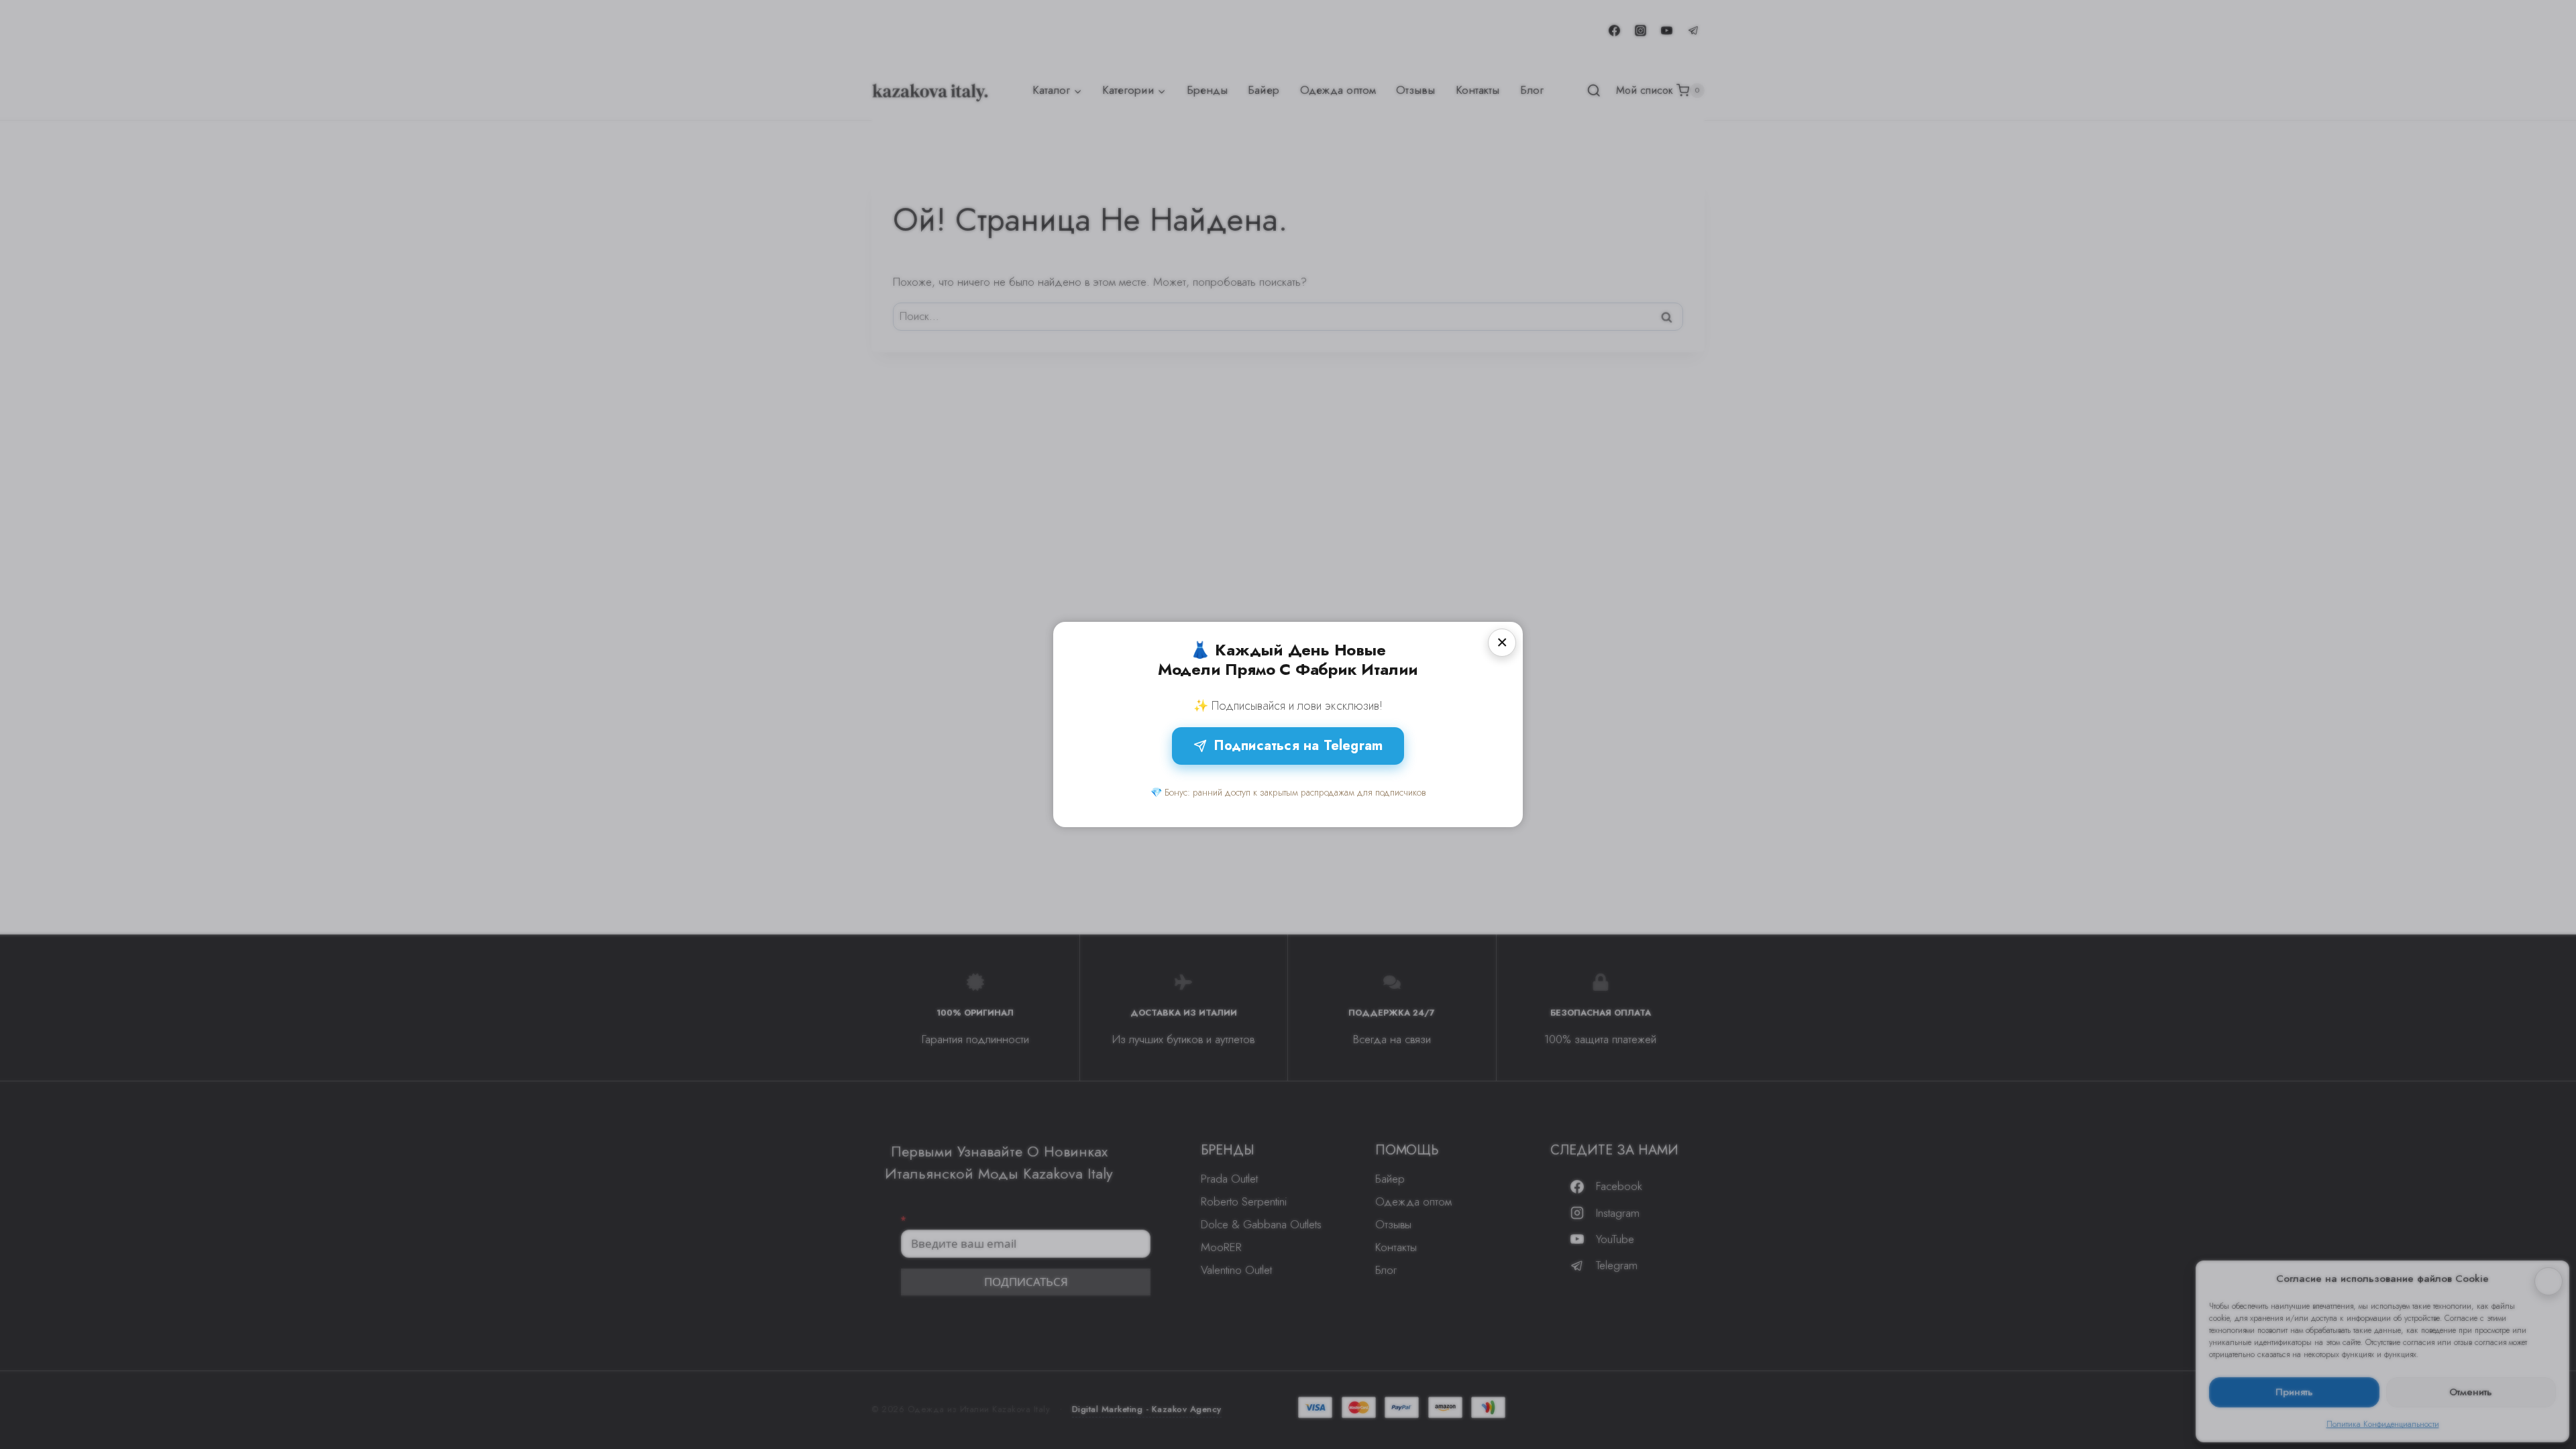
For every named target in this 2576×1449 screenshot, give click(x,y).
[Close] (1502, 643)
